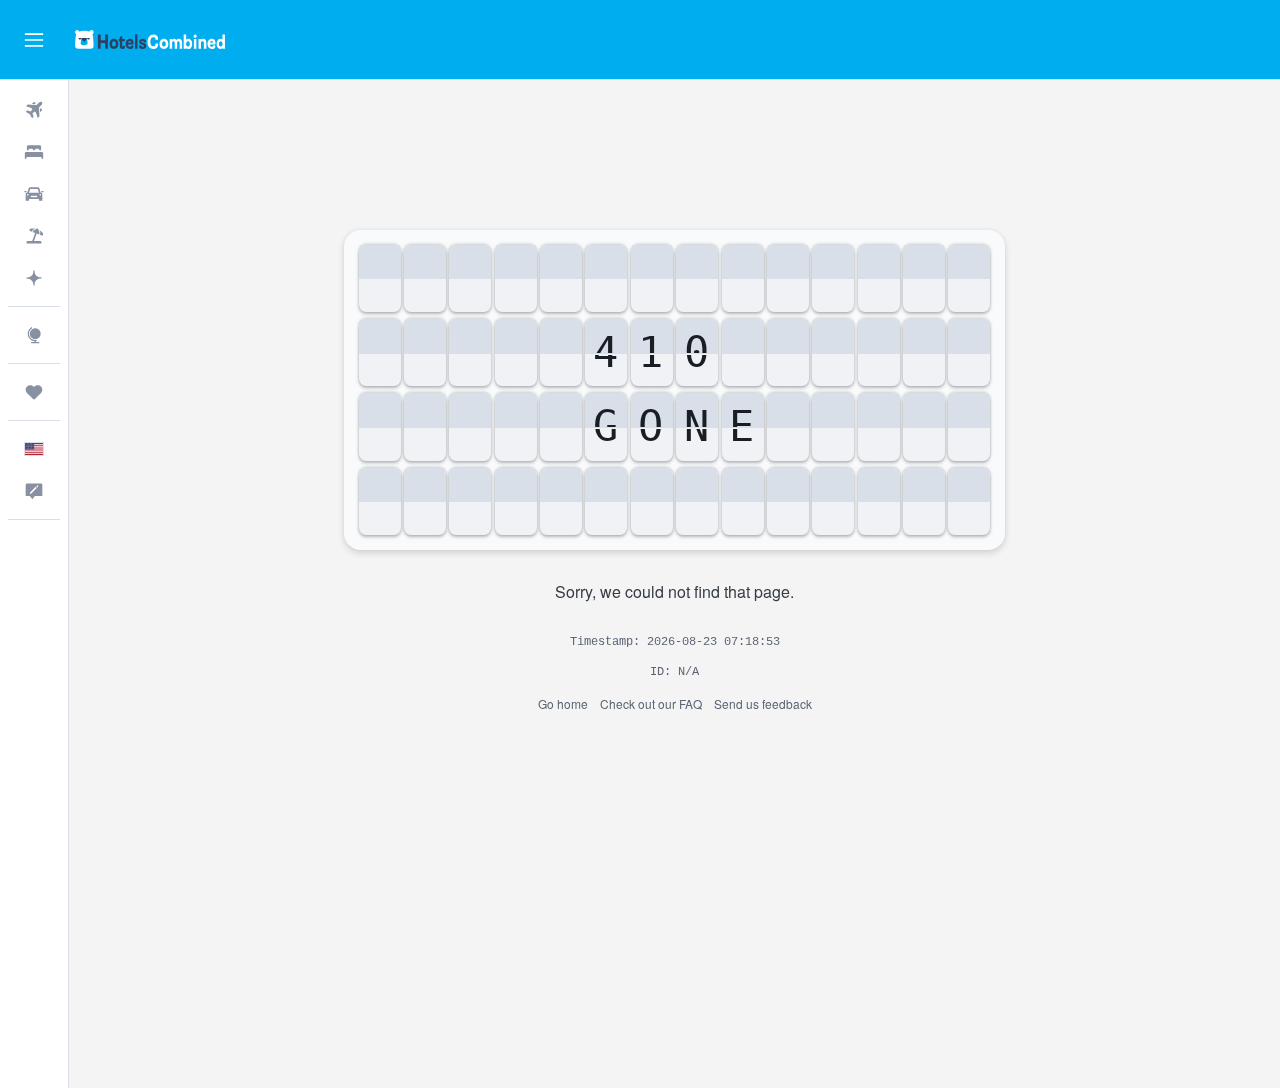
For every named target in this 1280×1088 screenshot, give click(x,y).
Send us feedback (763, 703)
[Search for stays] (34, 152)
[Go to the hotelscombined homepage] (150, 39)
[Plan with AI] (34, 278)
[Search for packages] (34, 236)
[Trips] (34, 392)
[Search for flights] (34, 110)
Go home (563, 703)
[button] (34, 40)
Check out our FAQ (651, 703)
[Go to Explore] (34, 335)
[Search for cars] (34, 194)
